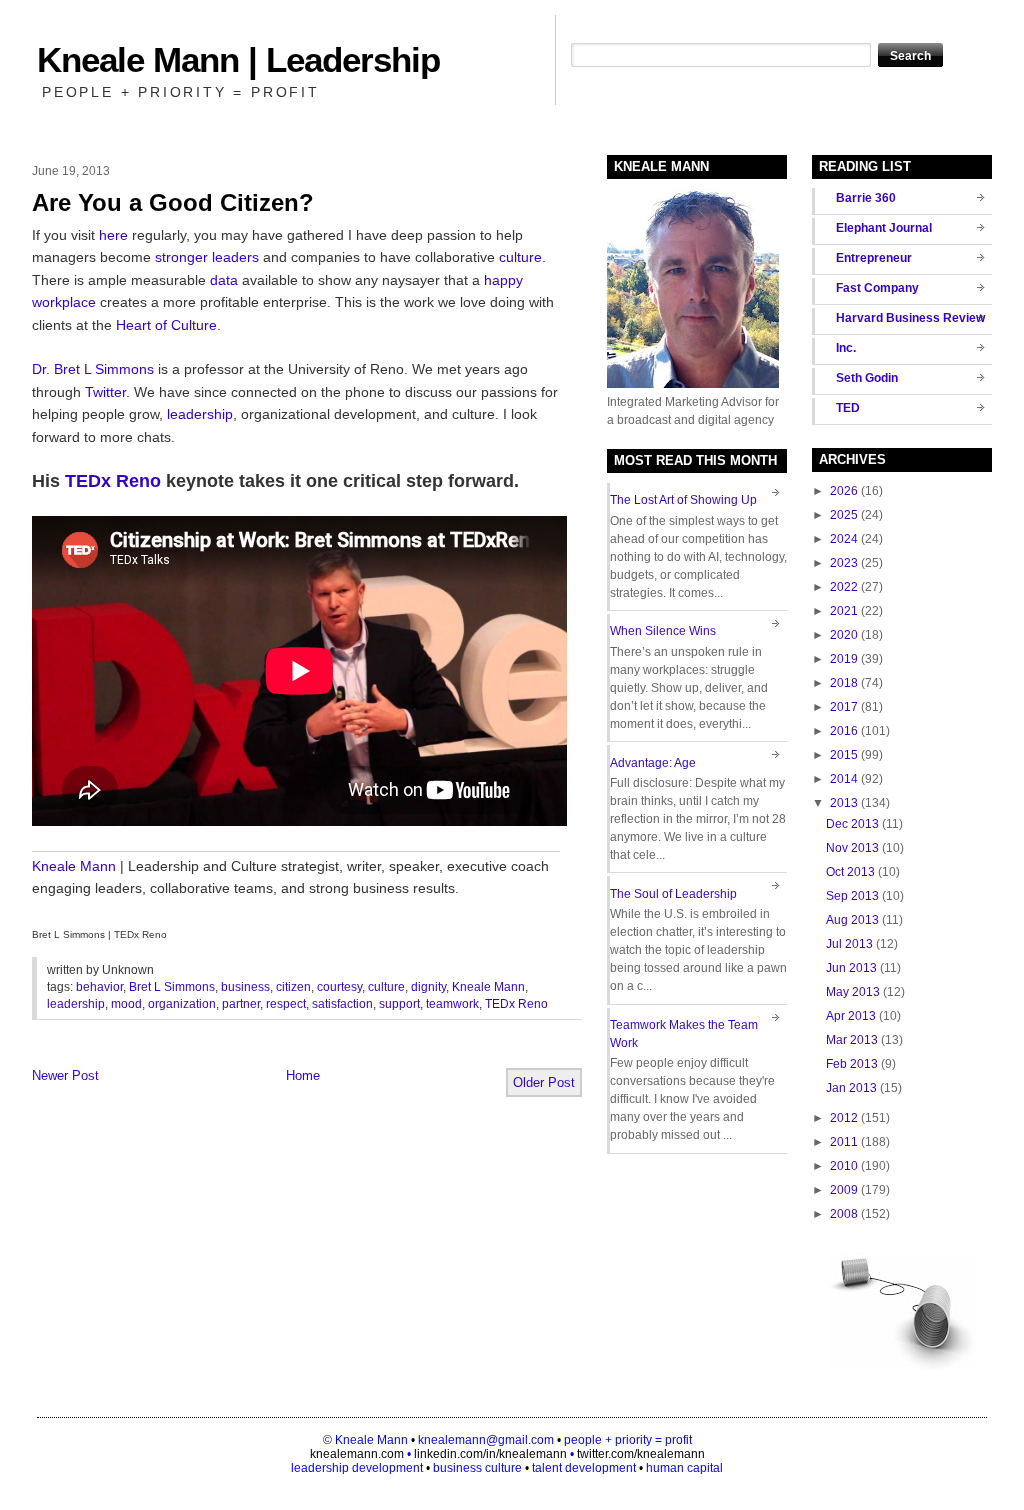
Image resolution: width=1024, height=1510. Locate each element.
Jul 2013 (849, 944)
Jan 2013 (851, 1088)
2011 (844, 1142)
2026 (844, 491)
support (399, 1004)
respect (286, 1004)
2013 (844, 803)
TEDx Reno (113, 481)
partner (241, 1004)
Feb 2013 (852, 1064)
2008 (844, 1214)
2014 (844, 779)
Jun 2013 (851, 968)
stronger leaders (207, 257)
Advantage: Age (653, 763)
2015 (844, 755)
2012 (844, 1118)
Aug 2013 (852, 920)
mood (126, 1004)
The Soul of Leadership (673, 894)
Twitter (105, 392)
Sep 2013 (852, 896)
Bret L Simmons (172, 987)
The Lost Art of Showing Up (683, 500)
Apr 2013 (851, 1016)
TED (848, 408)
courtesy (339, 987)
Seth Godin (867, 378)
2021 (844, 611)
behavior (99, 987)
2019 (844, 659)
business (245, 987)
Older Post (544, 1082)
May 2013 (853, 992)
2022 (844, 587)
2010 (844, 1166)
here (113, 235)
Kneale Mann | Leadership (238, 59)
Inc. (846, 348)
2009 (844, 1190)
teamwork (452, 1004)
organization (182, 1004)
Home (303, 1075)
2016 (844, 731)
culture (520, 257)
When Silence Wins (663, 631)
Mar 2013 (852, 1040)
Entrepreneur (874, 258)
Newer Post (65, 1075)
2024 (844, 539)
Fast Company (877, 288)
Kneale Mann (74, 866)
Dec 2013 (852, 824)
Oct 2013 (850, 872)
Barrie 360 (866, 198)
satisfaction (342, 1004)
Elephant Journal (884, 228)
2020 (844, 635)
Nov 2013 (852, 848)
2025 (844, 515)
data (224, 280)
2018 (844, 683)
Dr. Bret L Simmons (93, 369)
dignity (428, 987)
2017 (844, 707)
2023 (844, 563)
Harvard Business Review (910, 318)
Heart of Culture (166, 325)
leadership (200, 414)
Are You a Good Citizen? (173, 202)
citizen (293, 987)
